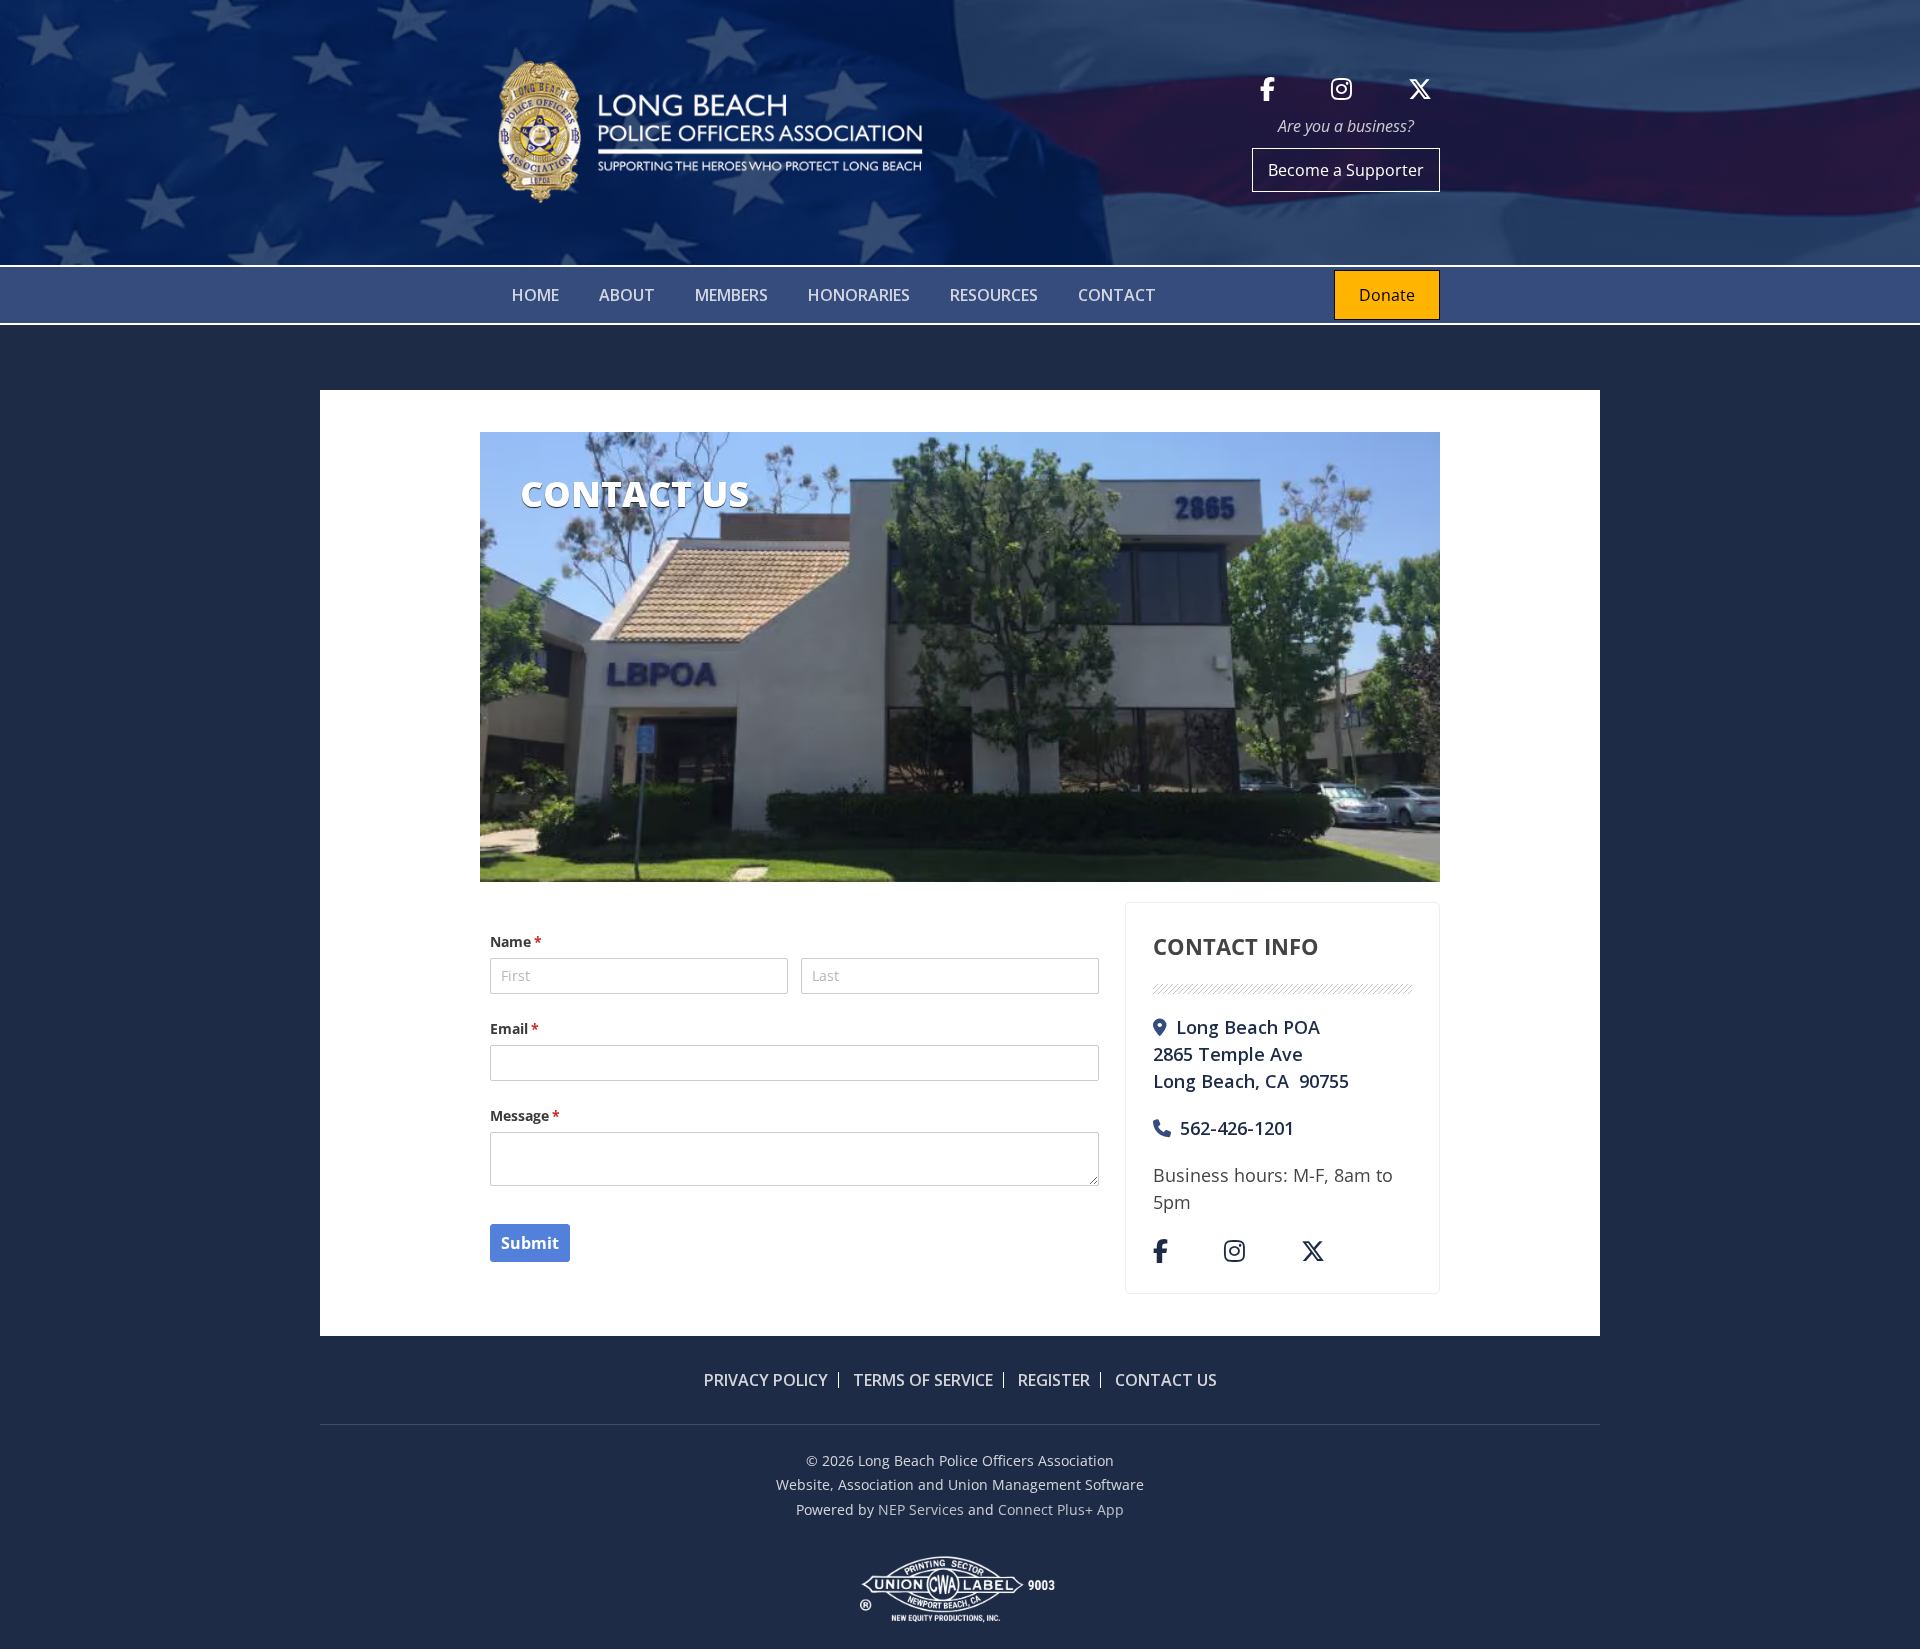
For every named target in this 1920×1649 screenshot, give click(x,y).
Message (554, 1115)
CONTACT (1117, 295)
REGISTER (1052, 1380)
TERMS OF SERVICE (921, 1380)
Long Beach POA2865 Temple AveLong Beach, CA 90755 (1251, 1054)
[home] (705, 132)
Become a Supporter (1346, 170)
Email (543, 1028)
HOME (535, 295)
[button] (627, 295)
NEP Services (921, 1509)
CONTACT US (1164, 1380)
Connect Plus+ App (1061, 1509)
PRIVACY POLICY (766, 1380)
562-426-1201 (1223, 1128)
